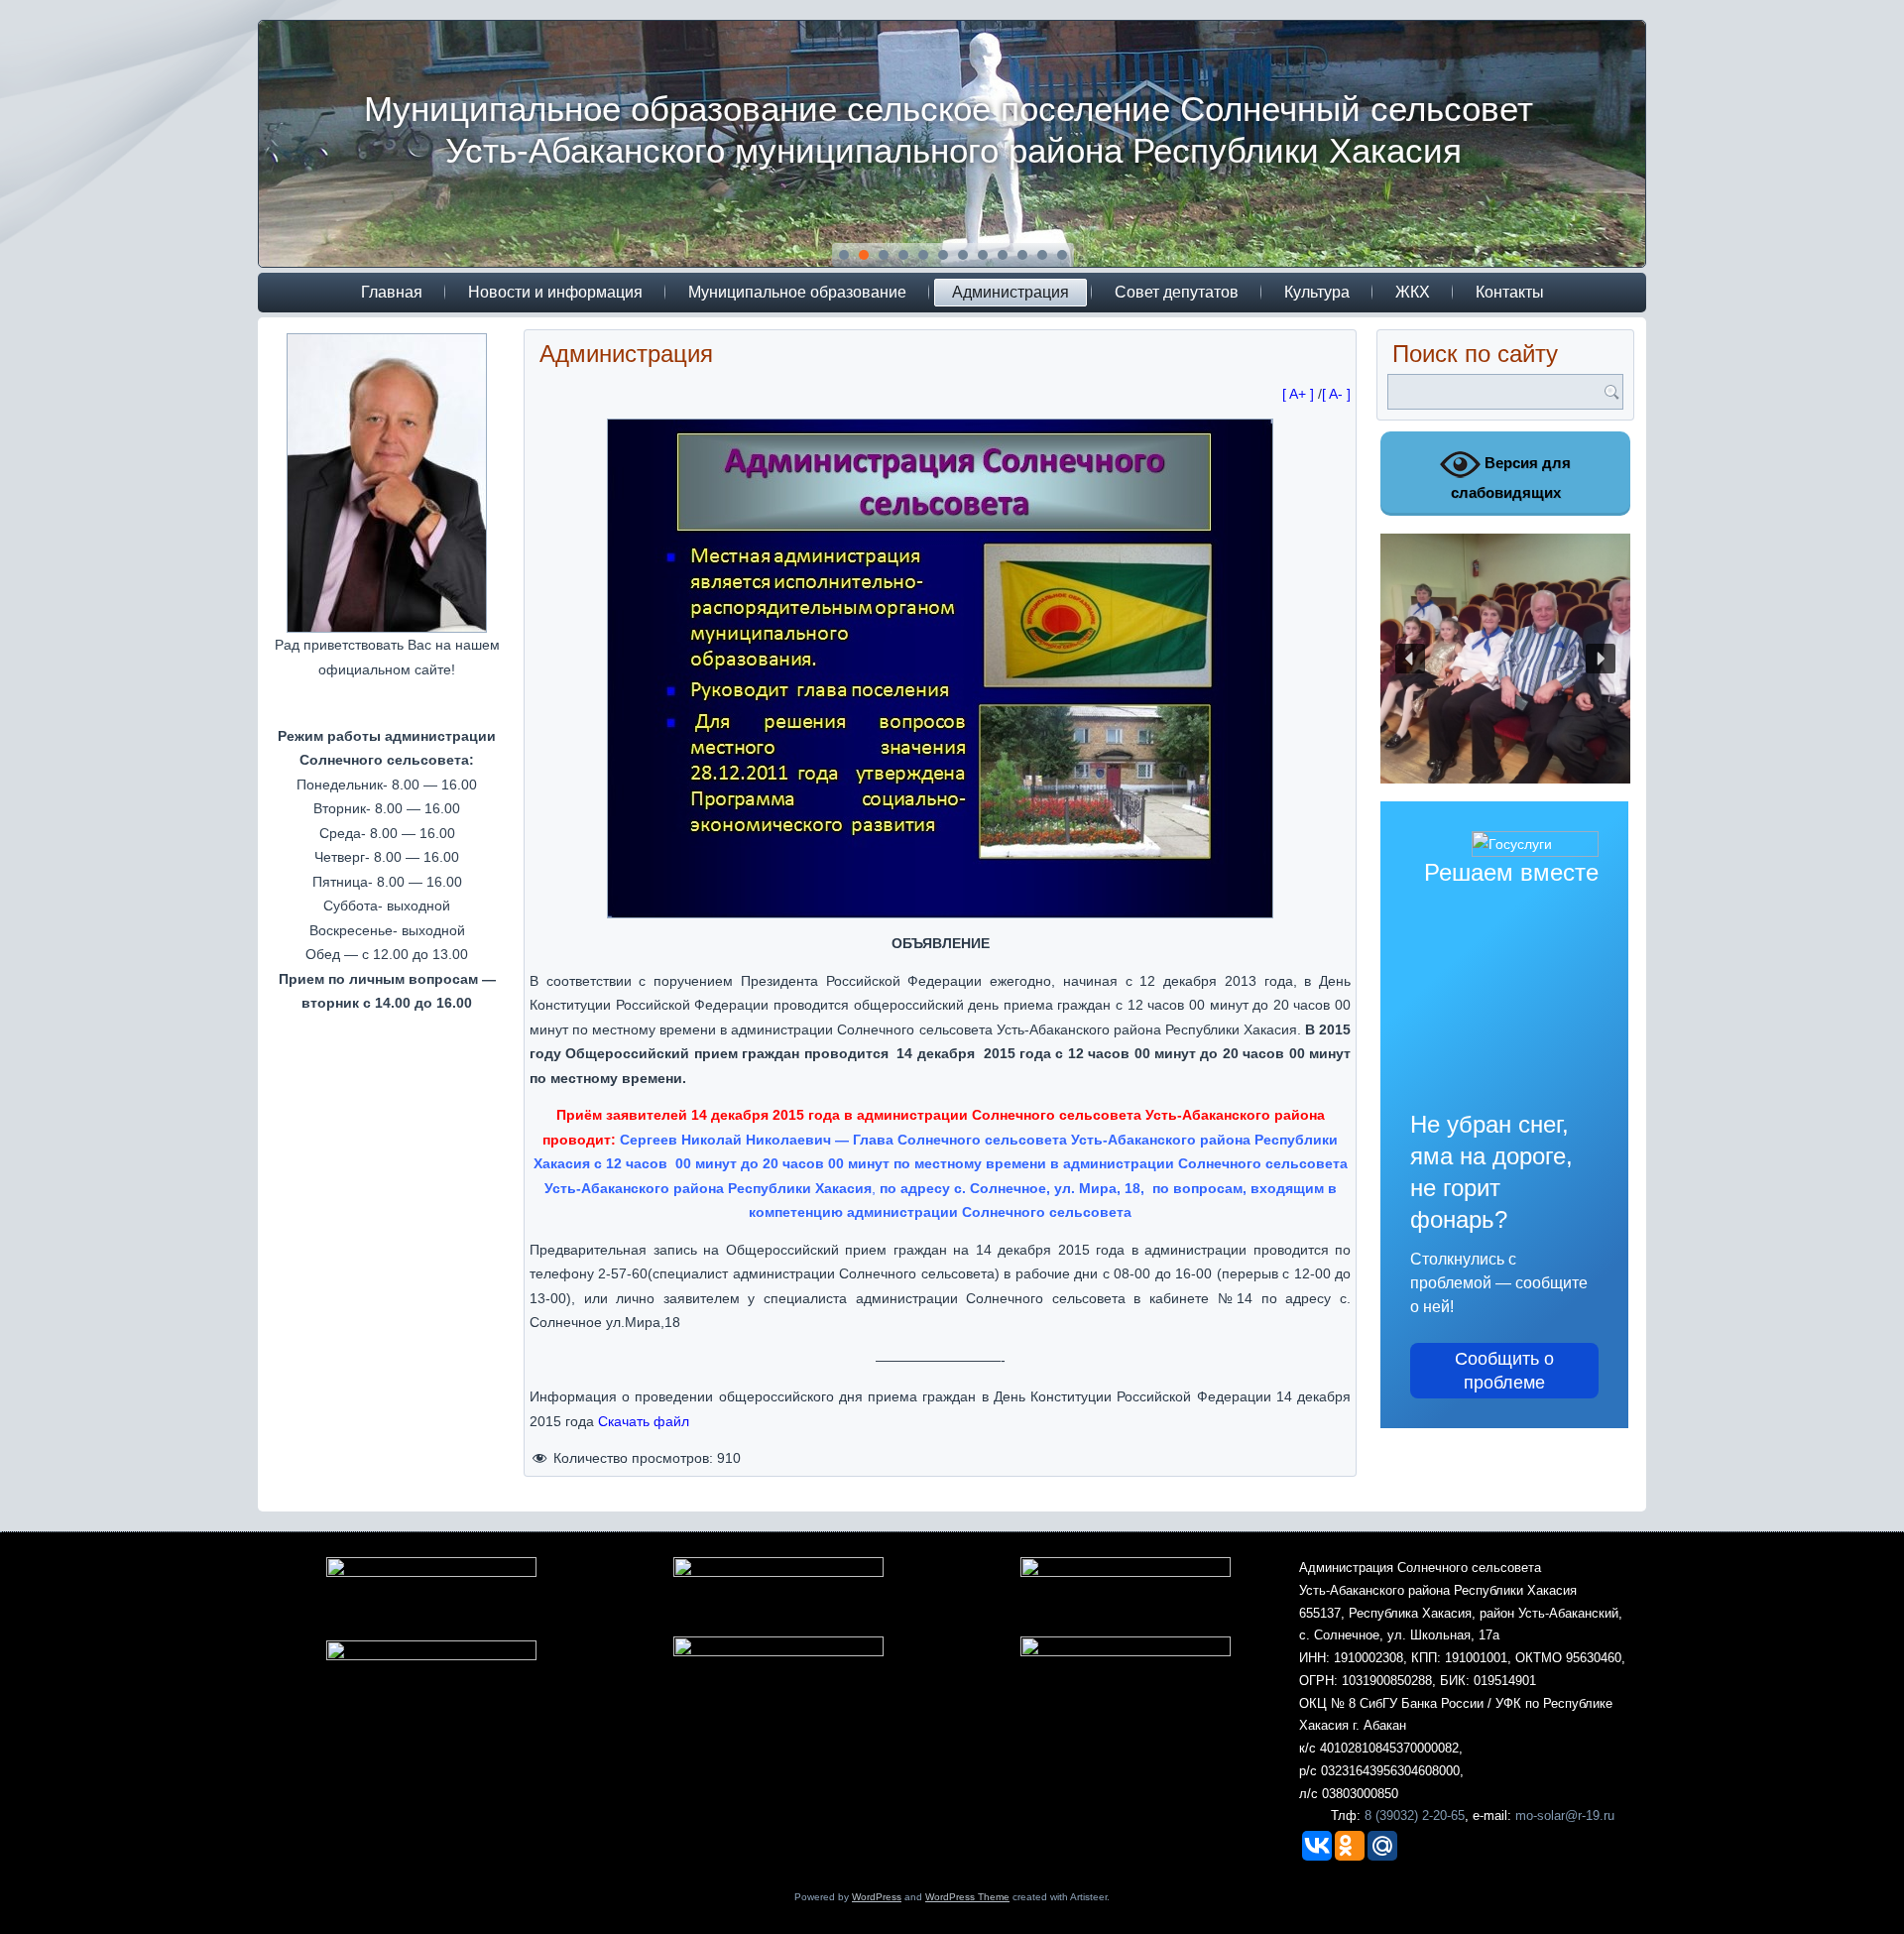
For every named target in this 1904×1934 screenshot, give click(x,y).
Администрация (1011, 292)
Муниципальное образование (797, 292)
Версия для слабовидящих (1511, 478)
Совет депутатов (1177, 292)
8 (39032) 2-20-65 (1415, 1815)
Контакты (1510, 292)
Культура (1317, 292)
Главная (392, 292)
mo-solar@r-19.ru (1565, 1815)
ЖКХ (1413, 292)
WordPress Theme (967, 1897)
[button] (1410, 659)
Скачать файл (644, 1421)
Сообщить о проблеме (1504, 1371)
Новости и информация (555, 292)
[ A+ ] (1300, 394)
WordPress (877, 1897)
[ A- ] (1336, 394)
